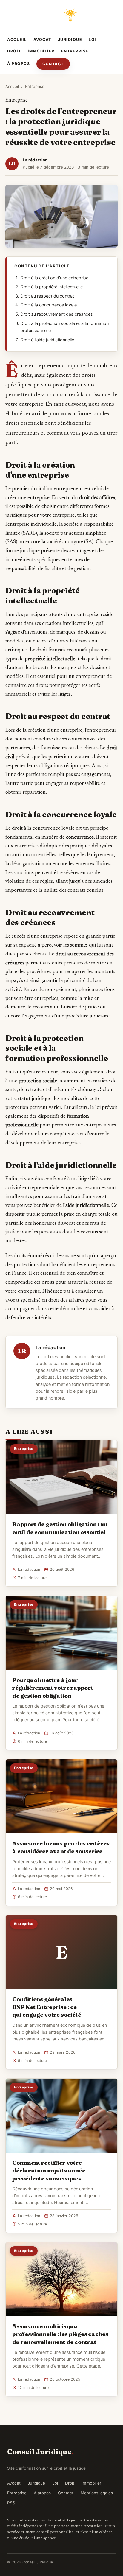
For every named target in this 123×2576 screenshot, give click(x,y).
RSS (11, 2503)
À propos (19, 64)
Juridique (70, 39)
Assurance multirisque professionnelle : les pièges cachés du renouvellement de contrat (60, 2334)
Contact (53, 64)
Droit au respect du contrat (47, 296)
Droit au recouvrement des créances (57, 314)
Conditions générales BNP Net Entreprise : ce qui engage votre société (47, 2007)
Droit (14, 51)
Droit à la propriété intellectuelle (51, 287)
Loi (93, 39)
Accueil (17, 39)
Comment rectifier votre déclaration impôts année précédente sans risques (49, 2170)
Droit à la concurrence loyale (49, 305)
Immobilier (41, 51)
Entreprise (75, 51)
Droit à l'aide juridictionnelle (47, 340)
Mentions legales (97, 2493)
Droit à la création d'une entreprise (54, 278)
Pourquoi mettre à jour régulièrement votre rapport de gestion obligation (53, 1688)
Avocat (42, 39)
